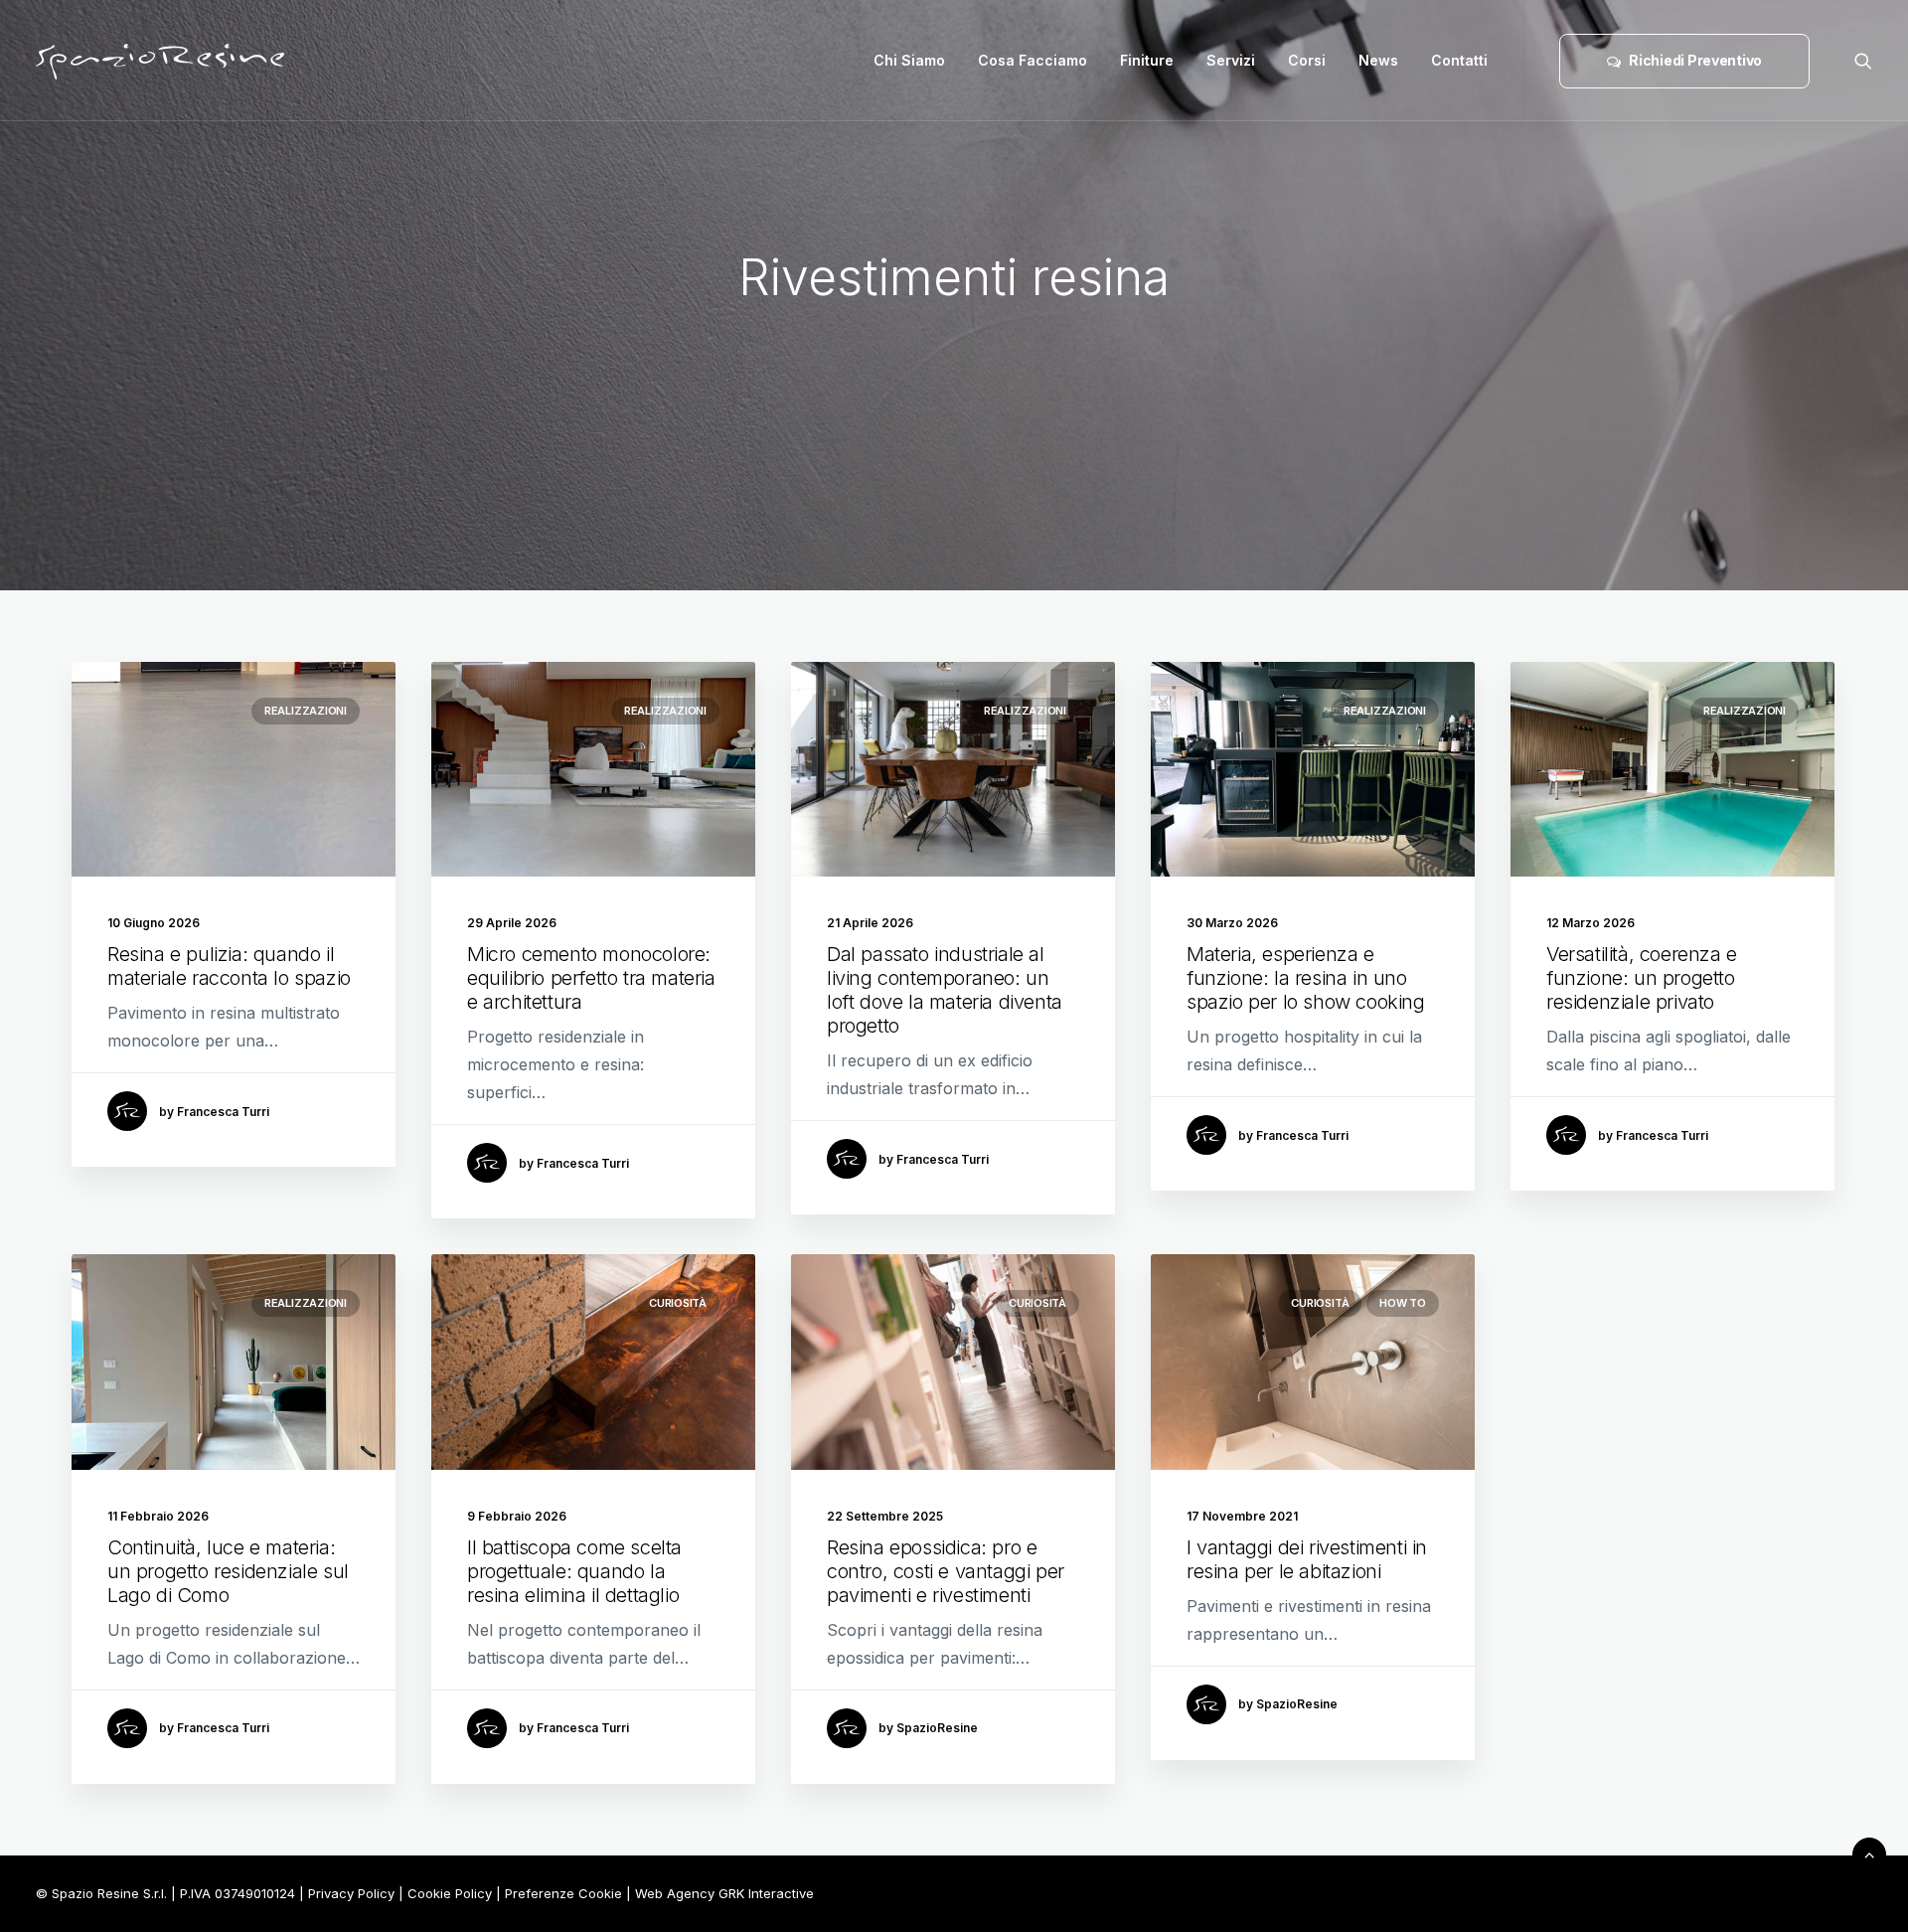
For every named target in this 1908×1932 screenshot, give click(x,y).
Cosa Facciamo (1033, 60)
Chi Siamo (909, 60)
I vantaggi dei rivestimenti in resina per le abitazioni (1307, 1559)
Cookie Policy (450, 1893)
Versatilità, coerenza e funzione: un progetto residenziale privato (1642, 978)
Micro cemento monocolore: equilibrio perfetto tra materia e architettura (591, 978)
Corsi (1307, 60)
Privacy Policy (351, 1893)
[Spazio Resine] (160, 61)
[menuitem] (909, 61)
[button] (1863, 61)
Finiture (1147, 60)
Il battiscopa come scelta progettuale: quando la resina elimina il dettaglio (574, 1571)
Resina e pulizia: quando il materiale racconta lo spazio (229, 966)
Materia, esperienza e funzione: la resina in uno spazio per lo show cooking (1306, 978)
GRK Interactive (766, 1893)
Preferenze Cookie (563, 1893)
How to (1403, 1303)
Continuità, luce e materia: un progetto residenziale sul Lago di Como (228, 1571)
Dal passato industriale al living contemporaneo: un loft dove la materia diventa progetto (945, 990)
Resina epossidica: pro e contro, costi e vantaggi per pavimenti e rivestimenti (946, 1571)
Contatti (1459, 60)
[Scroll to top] (1869, 1852)
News (1378, 60)
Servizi (1231, 60)
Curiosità (678, 1303)
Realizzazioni (306, 711)
